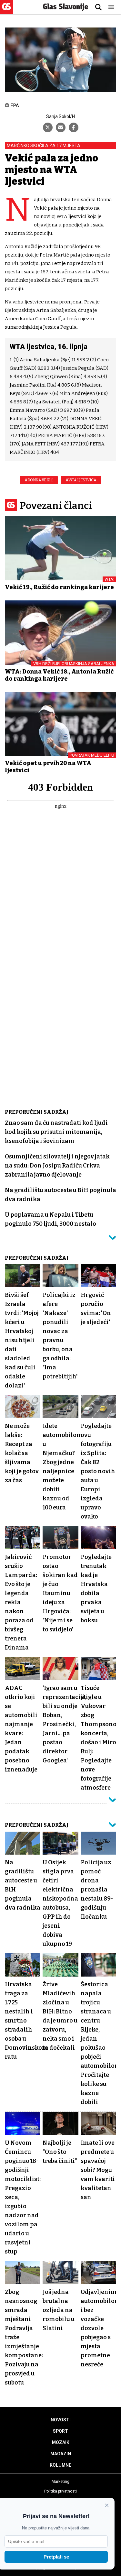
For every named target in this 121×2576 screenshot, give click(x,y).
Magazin (61, 2454)
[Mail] (61, 127)
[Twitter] (48, 127)
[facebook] (74, 127)
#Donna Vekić (39, 480)
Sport (60, 2431)
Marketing (60, 2482)
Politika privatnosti (60, 2491)
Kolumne (60, 2465)
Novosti (61, 2420)
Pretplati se (56, 2557)
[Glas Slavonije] (6, 11)
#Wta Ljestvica (81, 480)
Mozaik (61, 2442)
